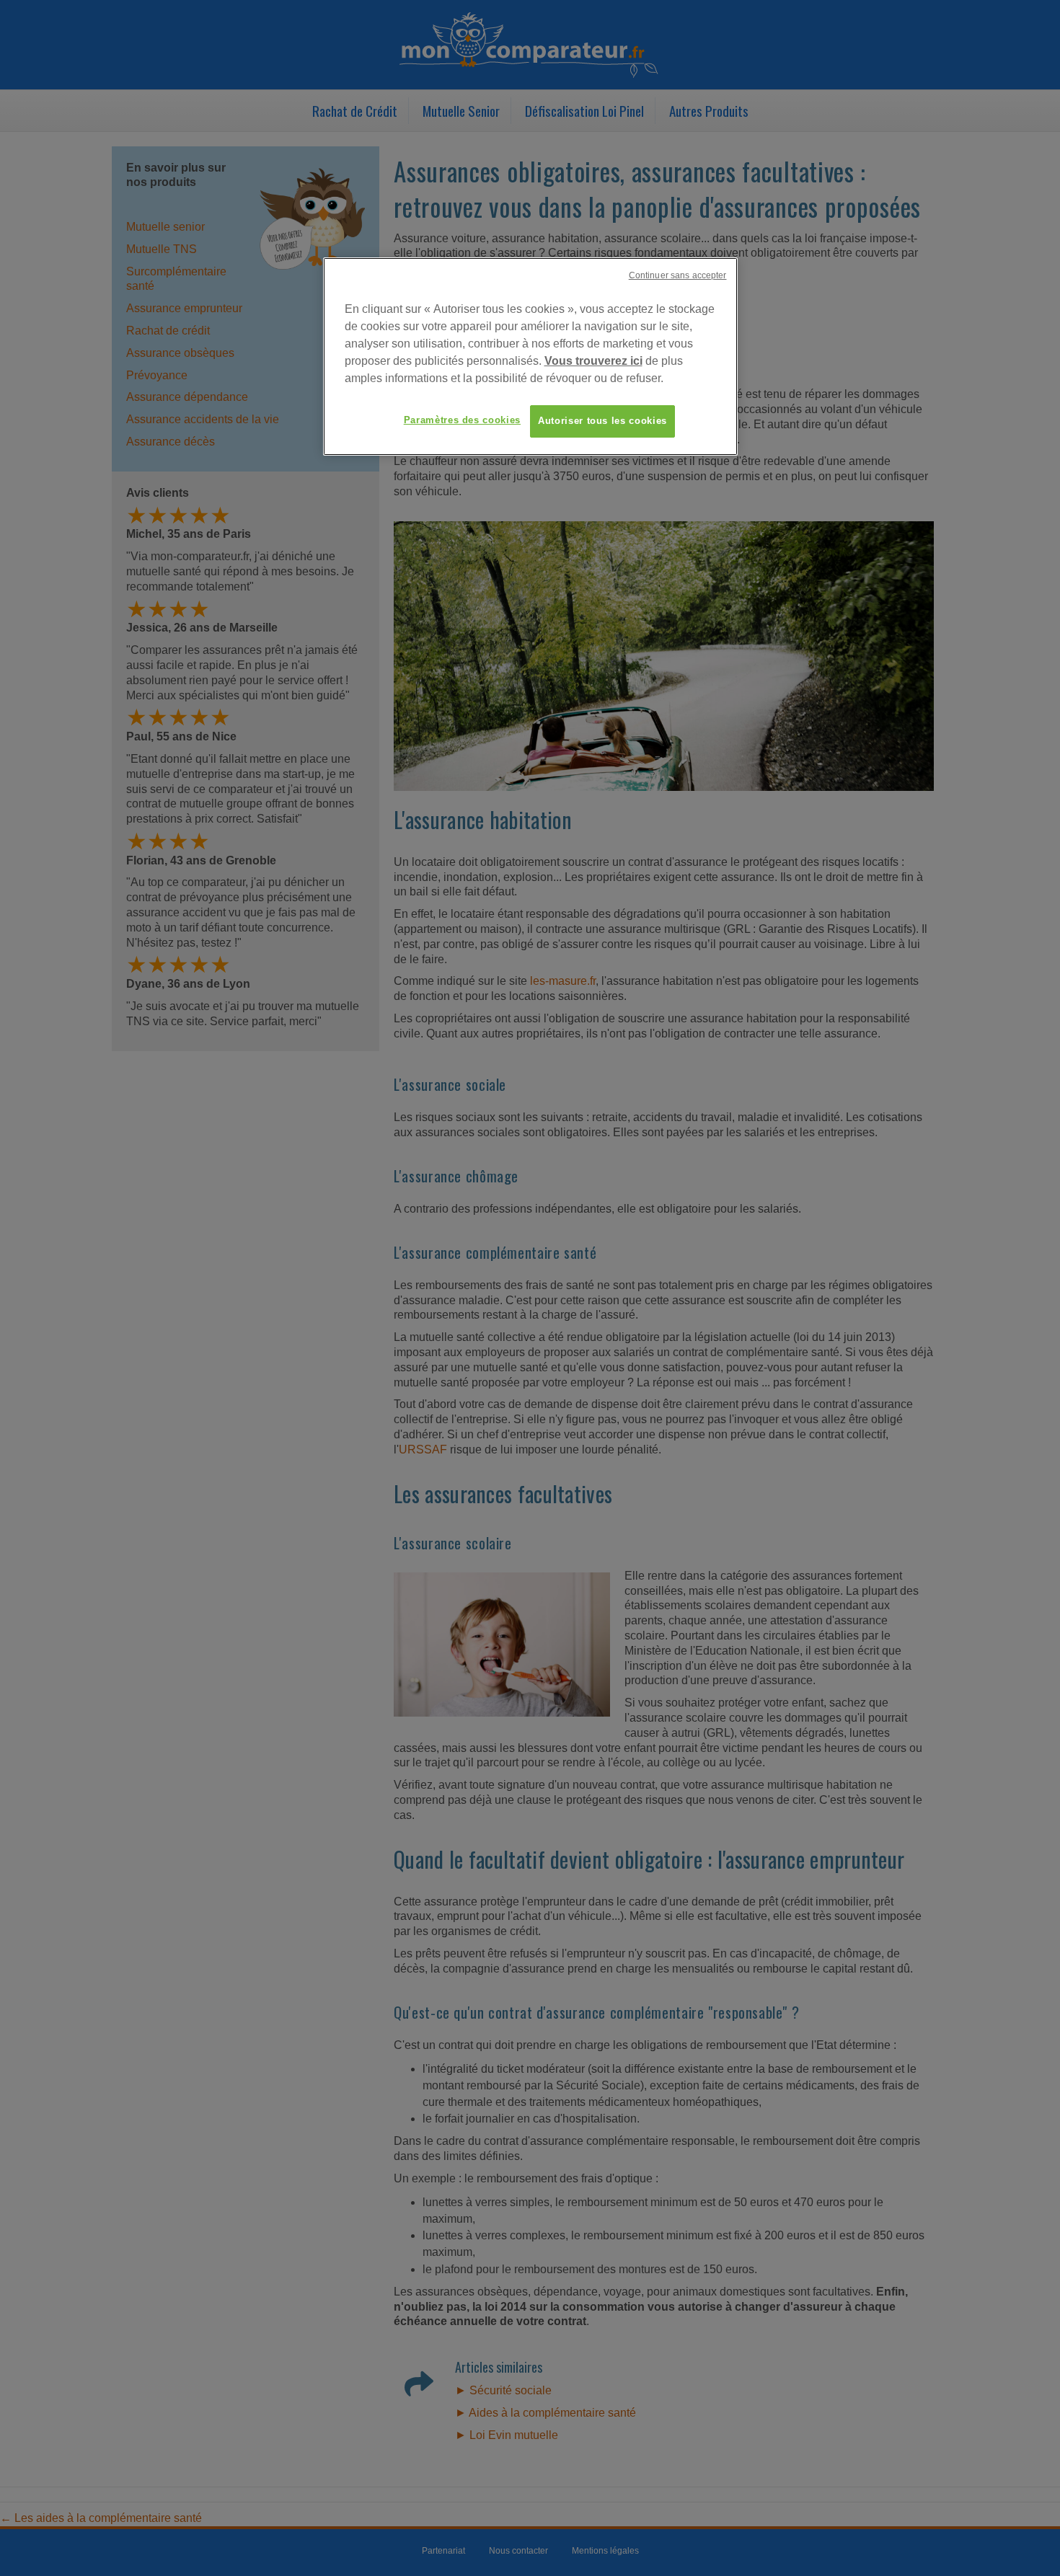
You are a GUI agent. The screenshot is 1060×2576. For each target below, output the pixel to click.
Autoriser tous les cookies (602, 421)
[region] (530, 356)
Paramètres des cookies (462, 420)
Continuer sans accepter (678, 275)
